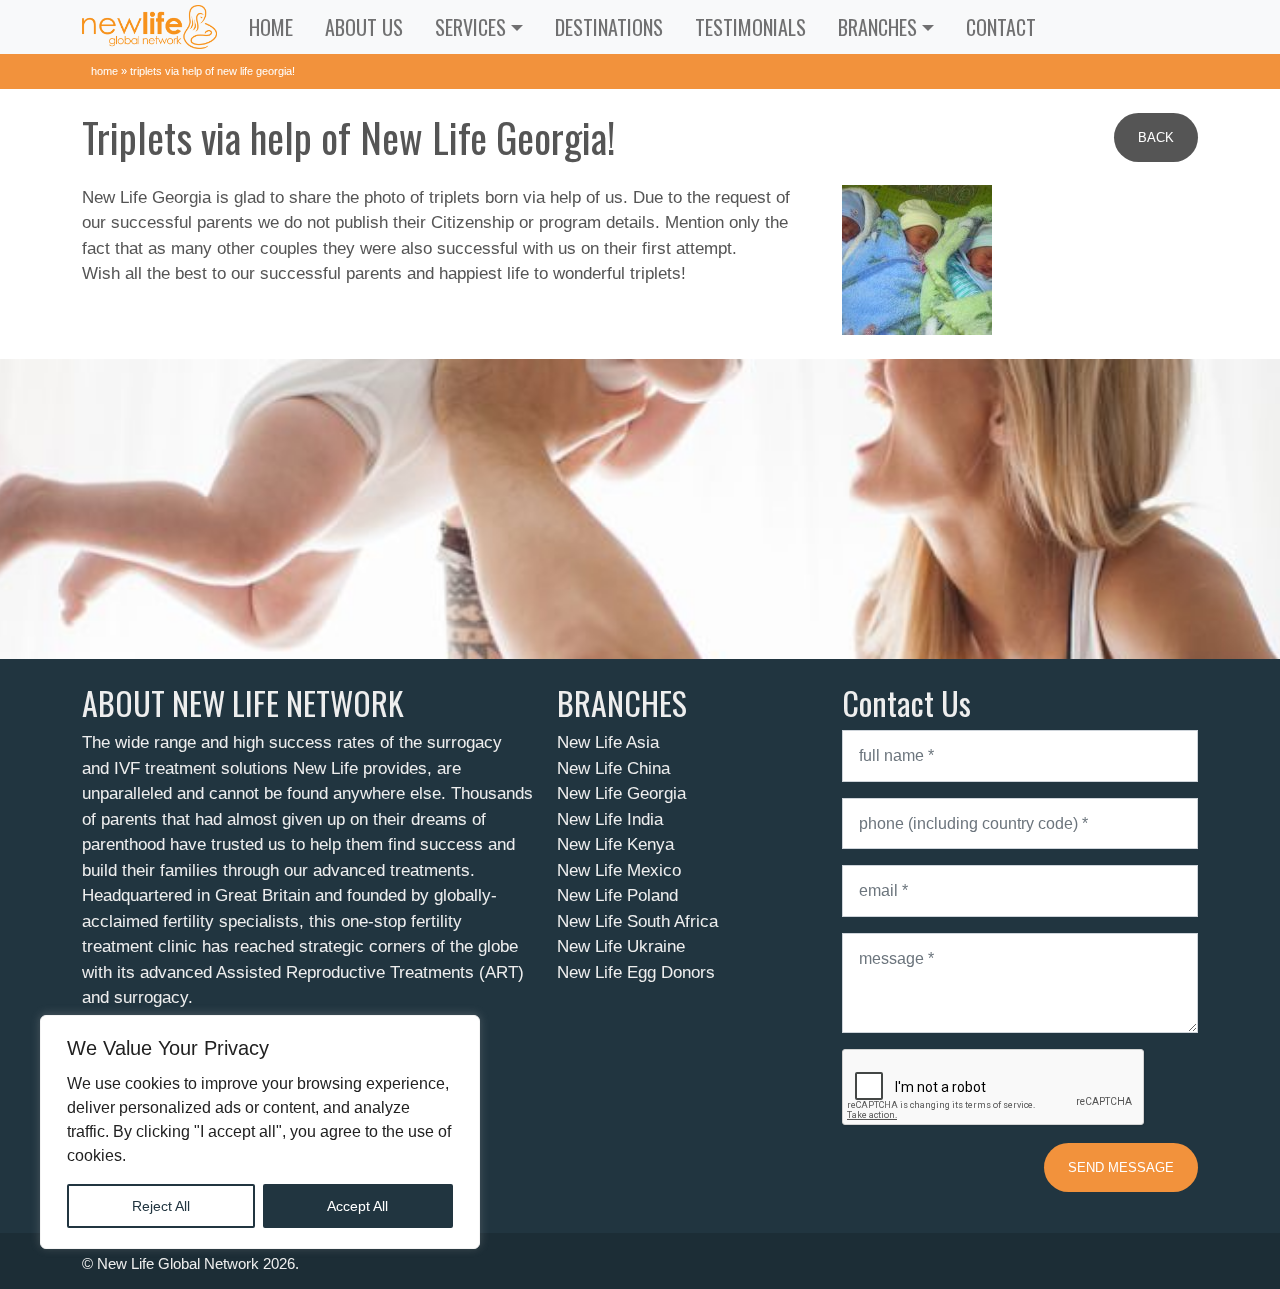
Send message (1121, 1167)
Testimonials (750, 27)
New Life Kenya (615, 844)
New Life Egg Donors (636, 972)
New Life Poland (617, 895)
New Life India (610, 819)
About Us (364, 27)
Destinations (609, 27)
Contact (1001, 27)
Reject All (161, 1206)
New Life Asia (608, 742)
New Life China (613, 768)
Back (1156, 137)
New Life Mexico (619, 870)
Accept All (357, 1206)
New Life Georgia (621, 793)
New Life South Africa (637, 921)
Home (271, 27)
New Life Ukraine (621, 946)
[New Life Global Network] (149, 27)
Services (470, 27)
